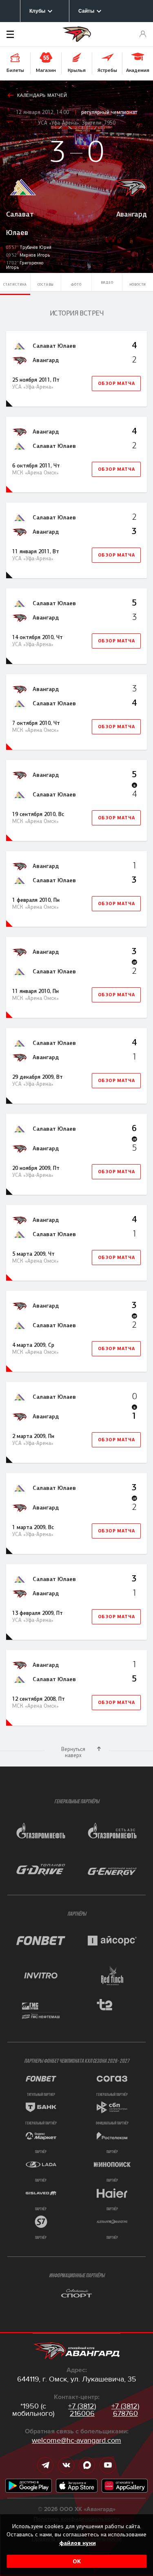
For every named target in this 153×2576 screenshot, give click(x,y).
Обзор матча (116, 383)
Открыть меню (22, 34)
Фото (76, 284)
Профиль (143, 34)
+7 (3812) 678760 (125, 2410)
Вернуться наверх (73, 1752)
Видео (107, 282)
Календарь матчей (42, 95)
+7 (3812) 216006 (82, 2410)
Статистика (15, 284)
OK (77, 2561)
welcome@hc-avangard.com (76, 2440)
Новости (138, 284)
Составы (46, 284)
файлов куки (78, 2543)
